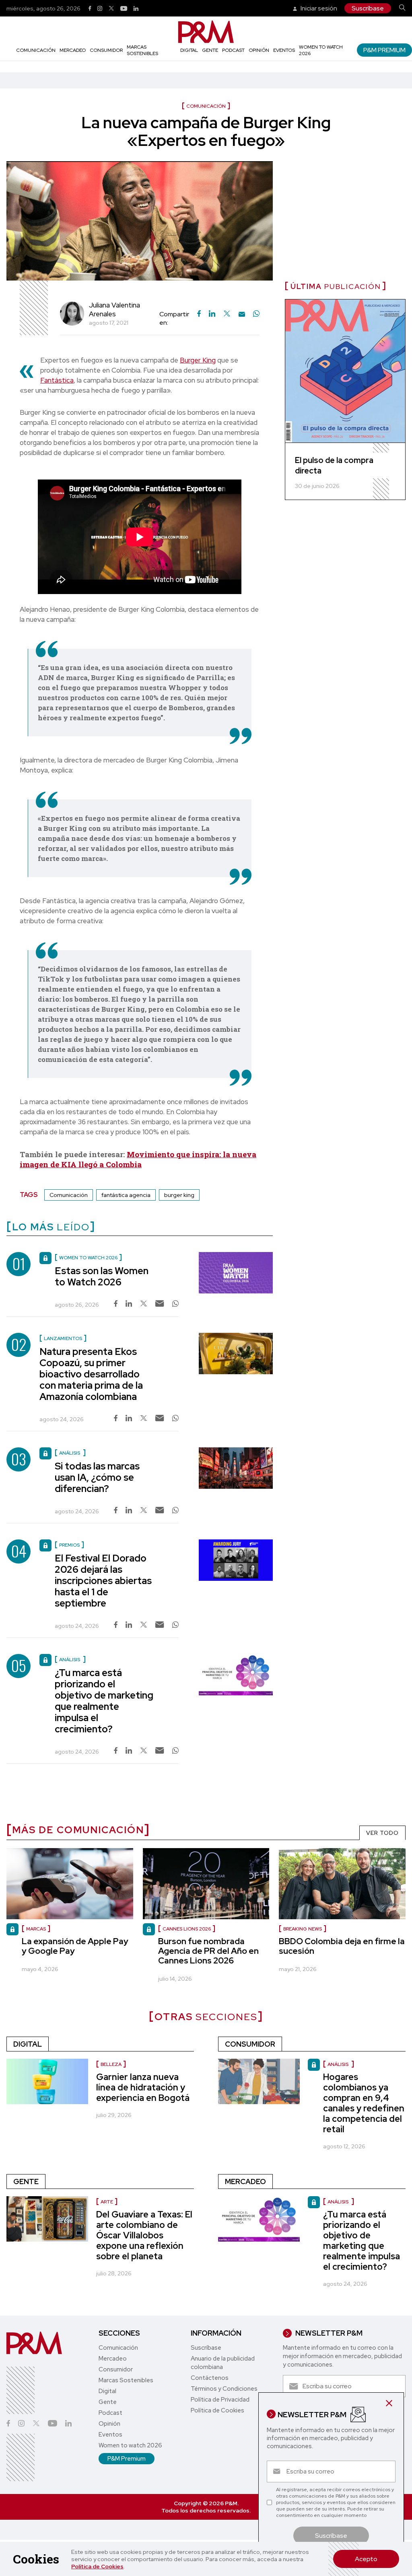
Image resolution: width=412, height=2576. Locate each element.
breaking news (303, 1929)
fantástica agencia (126, 1195)
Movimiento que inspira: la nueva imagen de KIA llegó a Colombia (138, 1159)
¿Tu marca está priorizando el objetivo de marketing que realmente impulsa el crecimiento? (104, 1701)
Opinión (259, 50)
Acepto (366, 2559)
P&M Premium (384, 50)
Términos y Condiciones (224, 2389)
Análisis (339, 2064)
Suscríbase (368, 8)
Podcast (233, 50)
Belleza (111, 2064)
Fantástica (57, 380)
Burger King (198, 360)
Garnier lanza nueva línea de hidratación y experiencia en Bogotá (143, 2087)
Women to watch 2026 (130, 2445)
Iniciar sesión (318, 8)
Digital (189, 50)
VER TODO (382, 1833)
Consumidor (106, 50)
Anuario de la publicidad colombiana (223, 2363)
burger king (179, 1195)
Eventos (284, 50)
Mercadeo (73, 50)
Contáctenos (210, 2378)
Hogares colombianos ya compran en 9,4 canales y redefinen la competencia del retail (364, 2103)
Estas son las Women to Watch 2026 (102, 1276)
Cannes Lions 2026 (187, 1929)
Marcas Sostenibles (142, 50)
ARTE (107, 2202)
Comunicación (36, 50)
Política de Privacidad (220, 2400)
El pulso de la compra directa (334, 465)
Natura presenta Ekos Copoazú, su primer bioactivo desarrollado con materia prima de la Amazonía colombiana (91, 1374)
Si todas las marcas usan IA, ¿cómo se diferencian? (97, 1477)
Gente (210, 50)
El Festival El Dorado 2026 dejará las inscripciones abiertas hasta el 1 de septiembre (103, 1581)
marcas (36, 1929)
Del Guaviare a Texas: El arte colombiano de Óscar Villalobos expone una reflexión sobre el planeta (144, 2235)
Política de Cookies (97, 2566)
